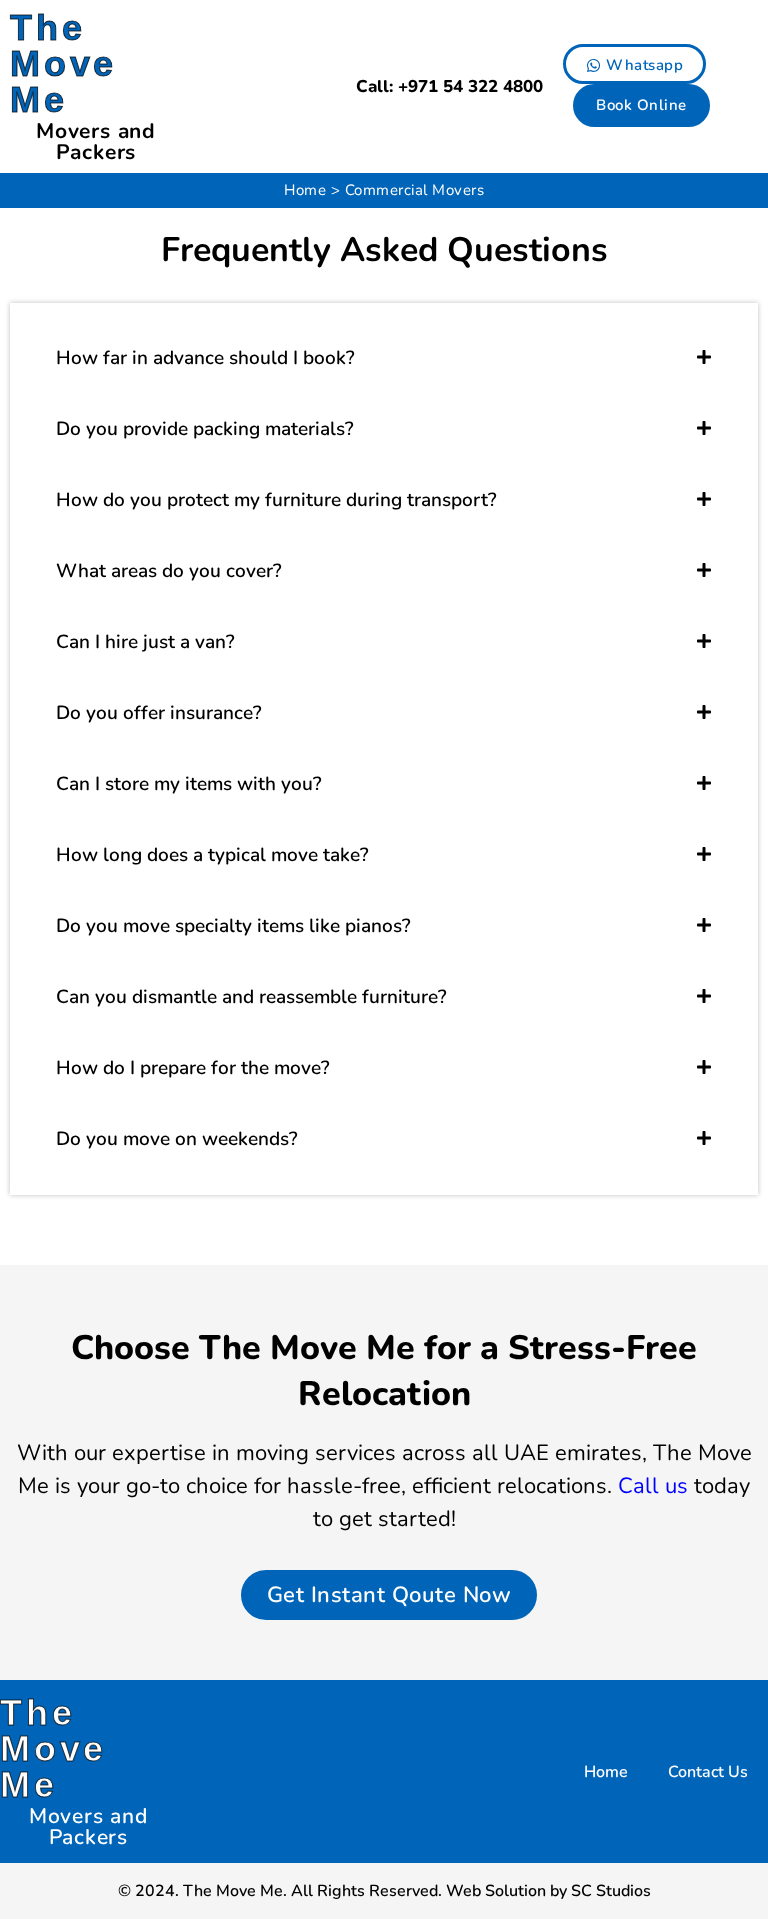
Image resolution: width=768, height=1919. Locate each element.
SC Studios (611, 1891)
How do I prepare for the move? (193, 1068)
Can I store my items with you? (189, 784)
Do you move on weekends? (177, 1139)
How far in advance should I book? (205, 358)
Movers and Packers (96, 141)
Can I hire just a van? (145, 642)
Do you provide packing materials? (205, 429)
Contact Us (708, 1772)
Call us (653, 1486)
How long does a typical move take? (212, 855)
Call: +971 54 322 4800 (449, 86)
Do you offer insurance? (159, 713)
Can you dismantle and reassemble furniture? (251, 997)
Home (305, 190)
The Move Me (63, 63)
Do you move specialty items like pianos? (233, 926)
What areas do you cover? (169, 571)
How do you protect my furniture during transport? (276, 500)
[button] (384, 358)
